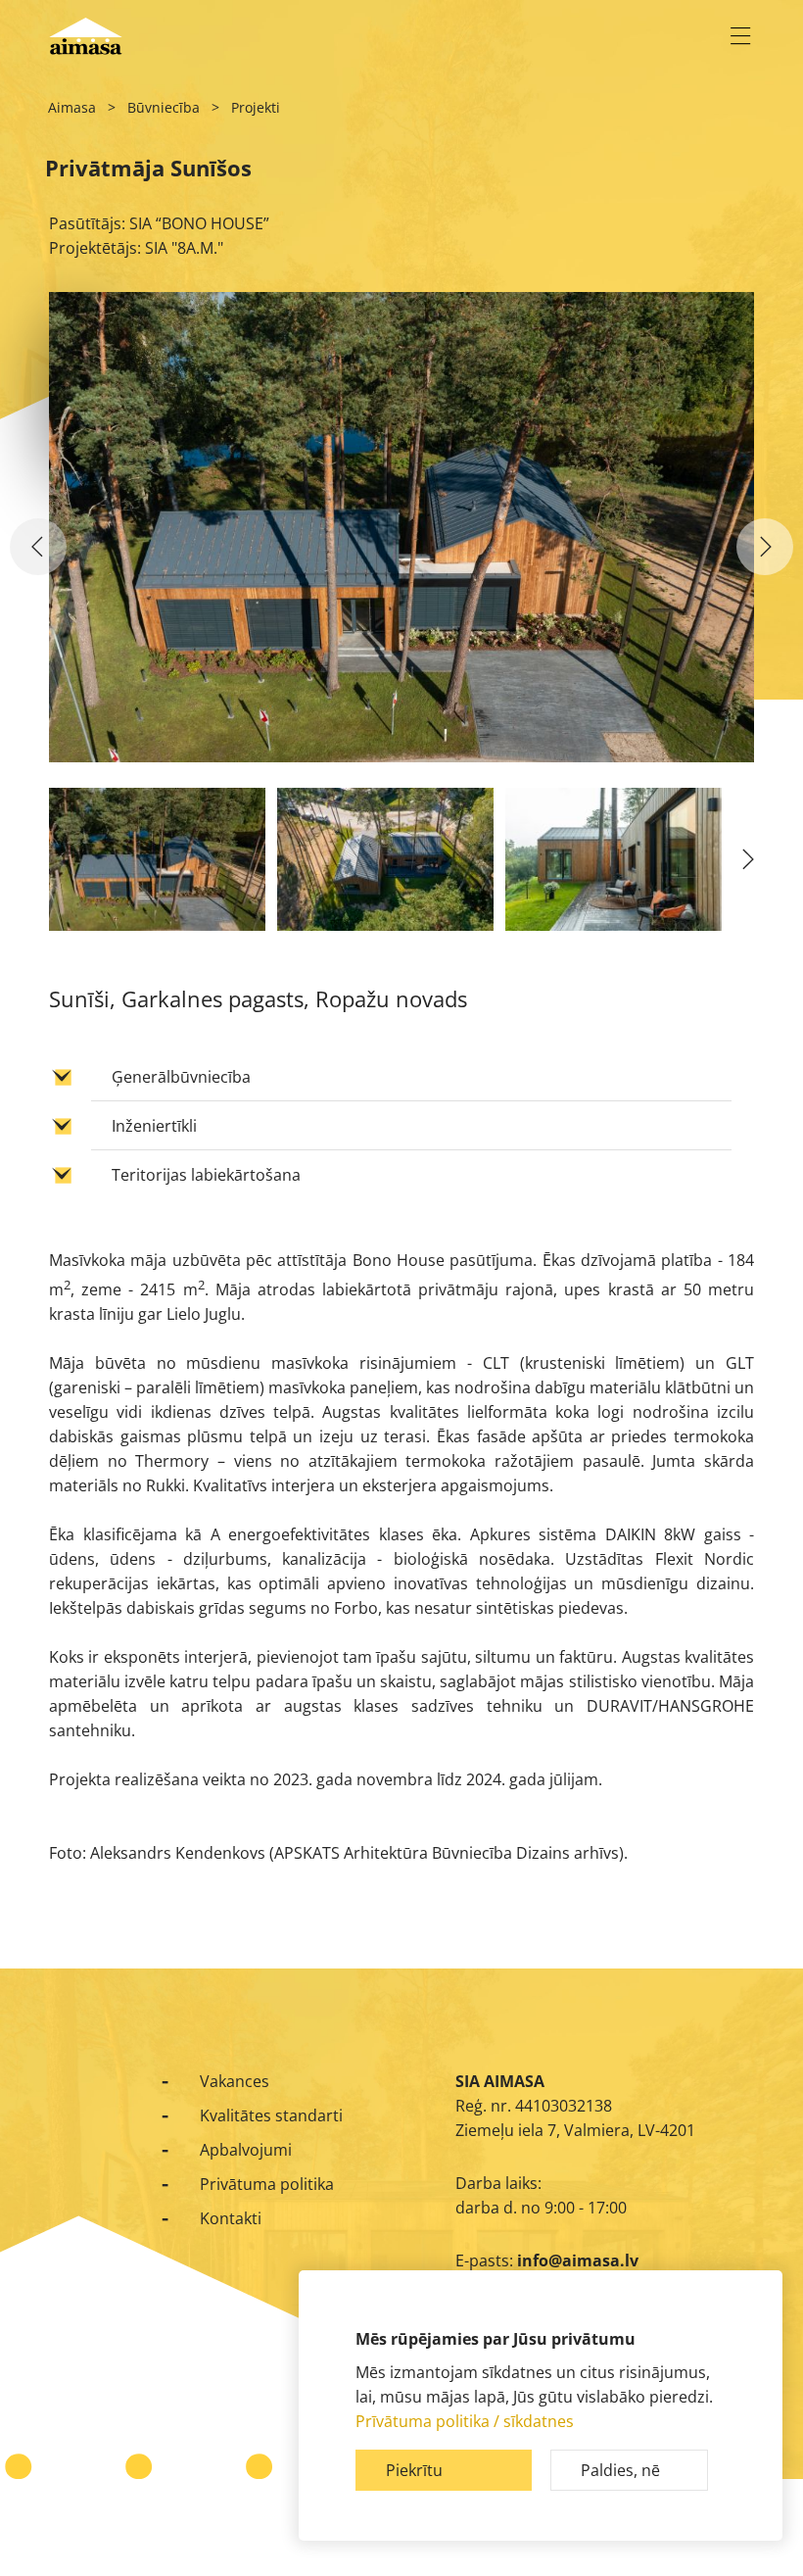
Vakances (235, 2081)
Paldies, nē (620, 2470)
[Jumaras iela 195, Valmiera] (38, 547)
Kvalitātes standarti (271, 2115)
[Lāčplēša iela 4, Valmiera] (765, 547)
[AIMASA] (86, 36)
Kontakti (231, 2218)
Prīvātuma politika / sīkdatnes (465, 2421)
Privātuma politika (267, 2184)
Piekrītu (414, 2470)
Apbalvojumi (246, 2150)
